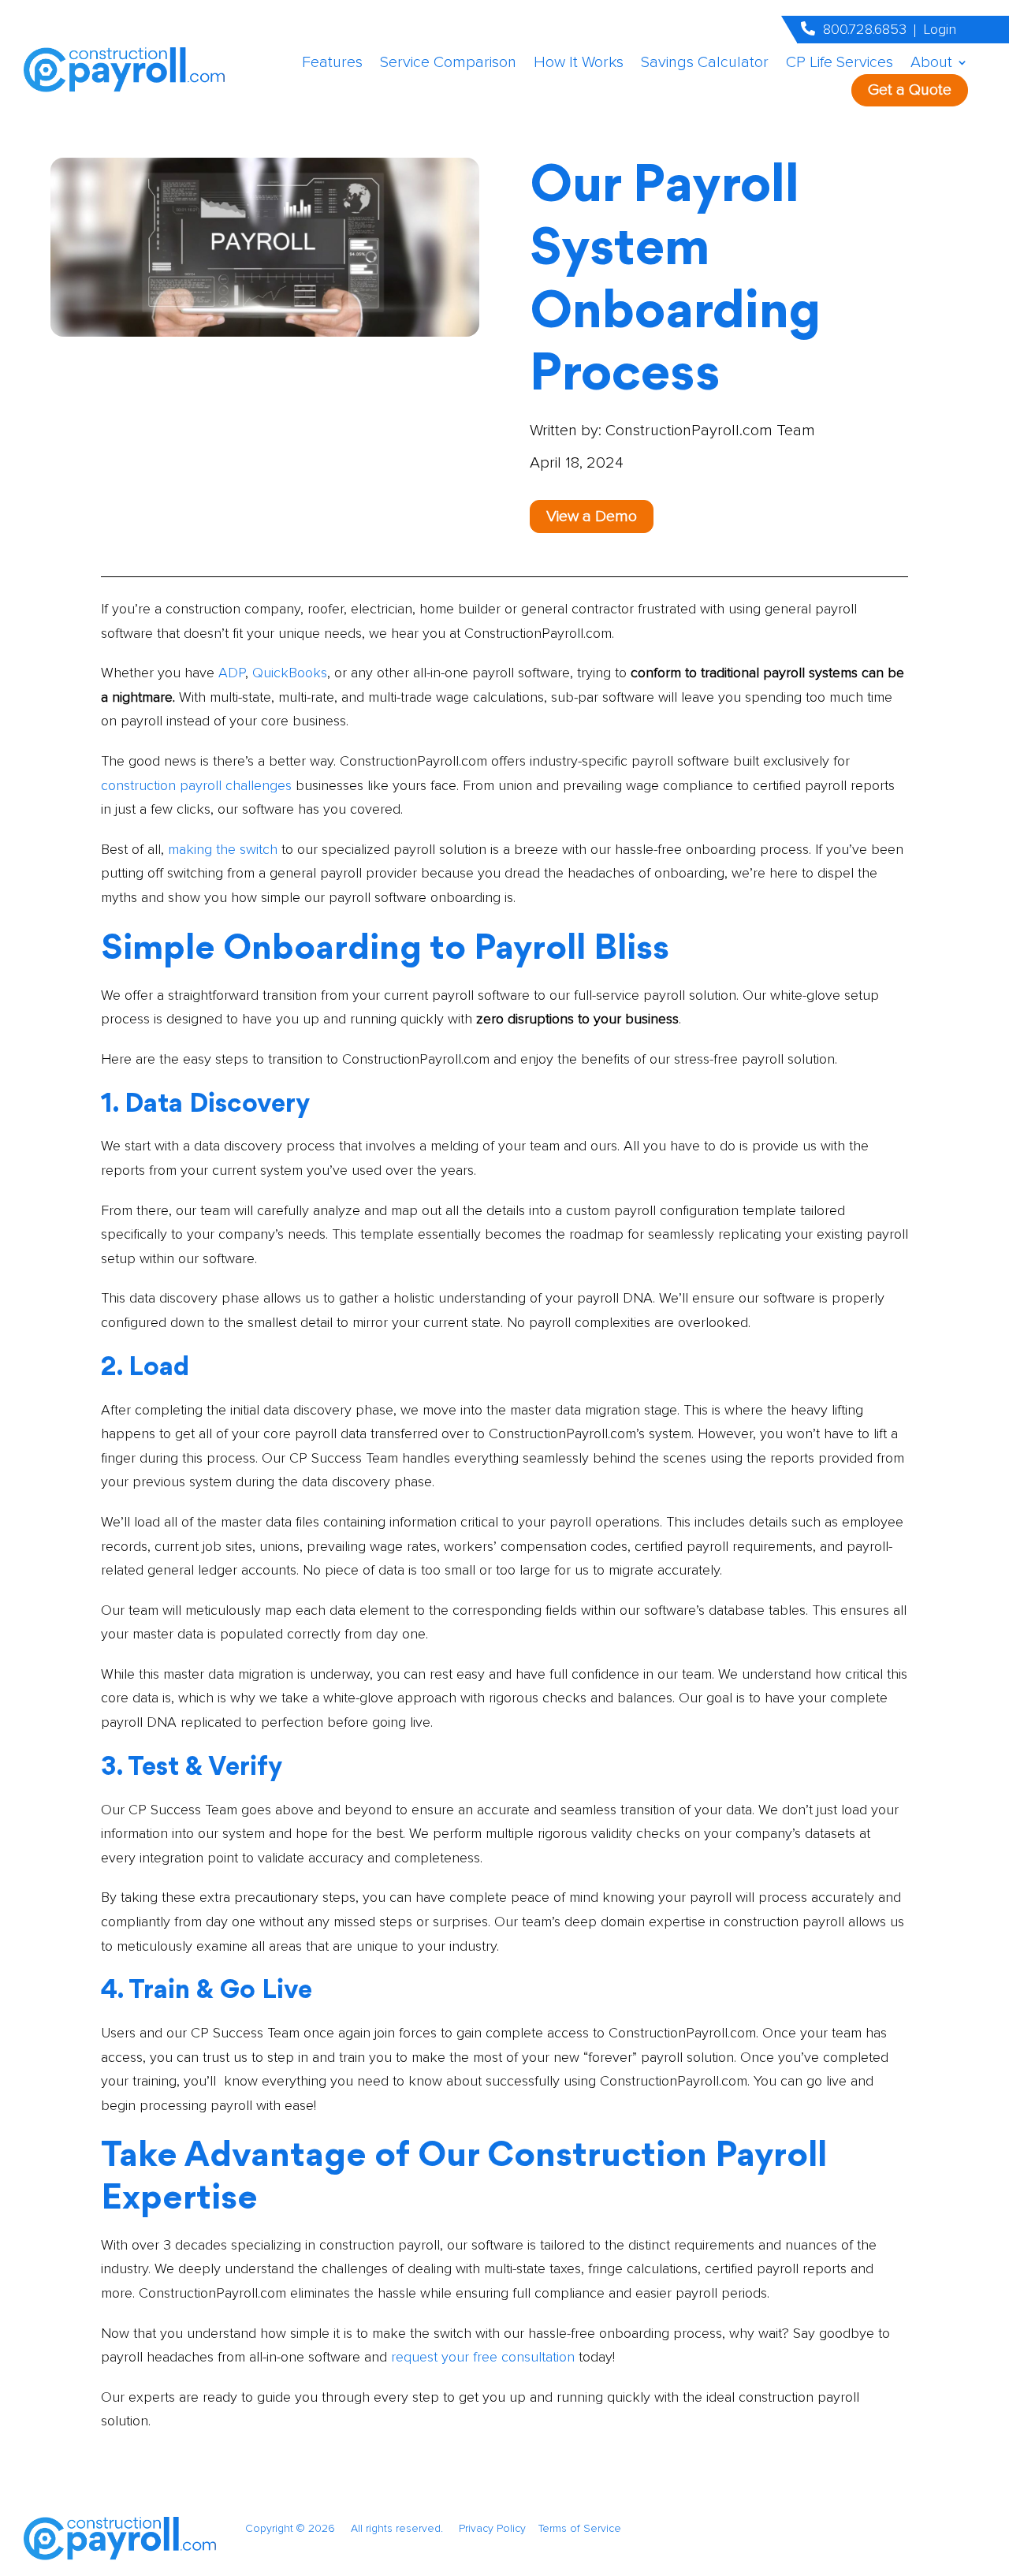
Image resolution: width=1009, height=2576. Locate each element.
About (931, 64)
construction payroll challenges (196, 785)
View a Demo (592, 516)
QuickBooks (290, 673)
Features (332, 64)
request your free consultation (483, 2357)
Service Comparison (448, 64)
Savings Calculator (705, 64)
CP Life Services (840, 64)
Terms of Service (580, 2528)
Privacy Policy (499, 2528)
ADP (230, 673)
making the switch (223, 849)
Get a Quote (910, 90)
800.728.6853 (865, 29)
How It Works (579, 64)
